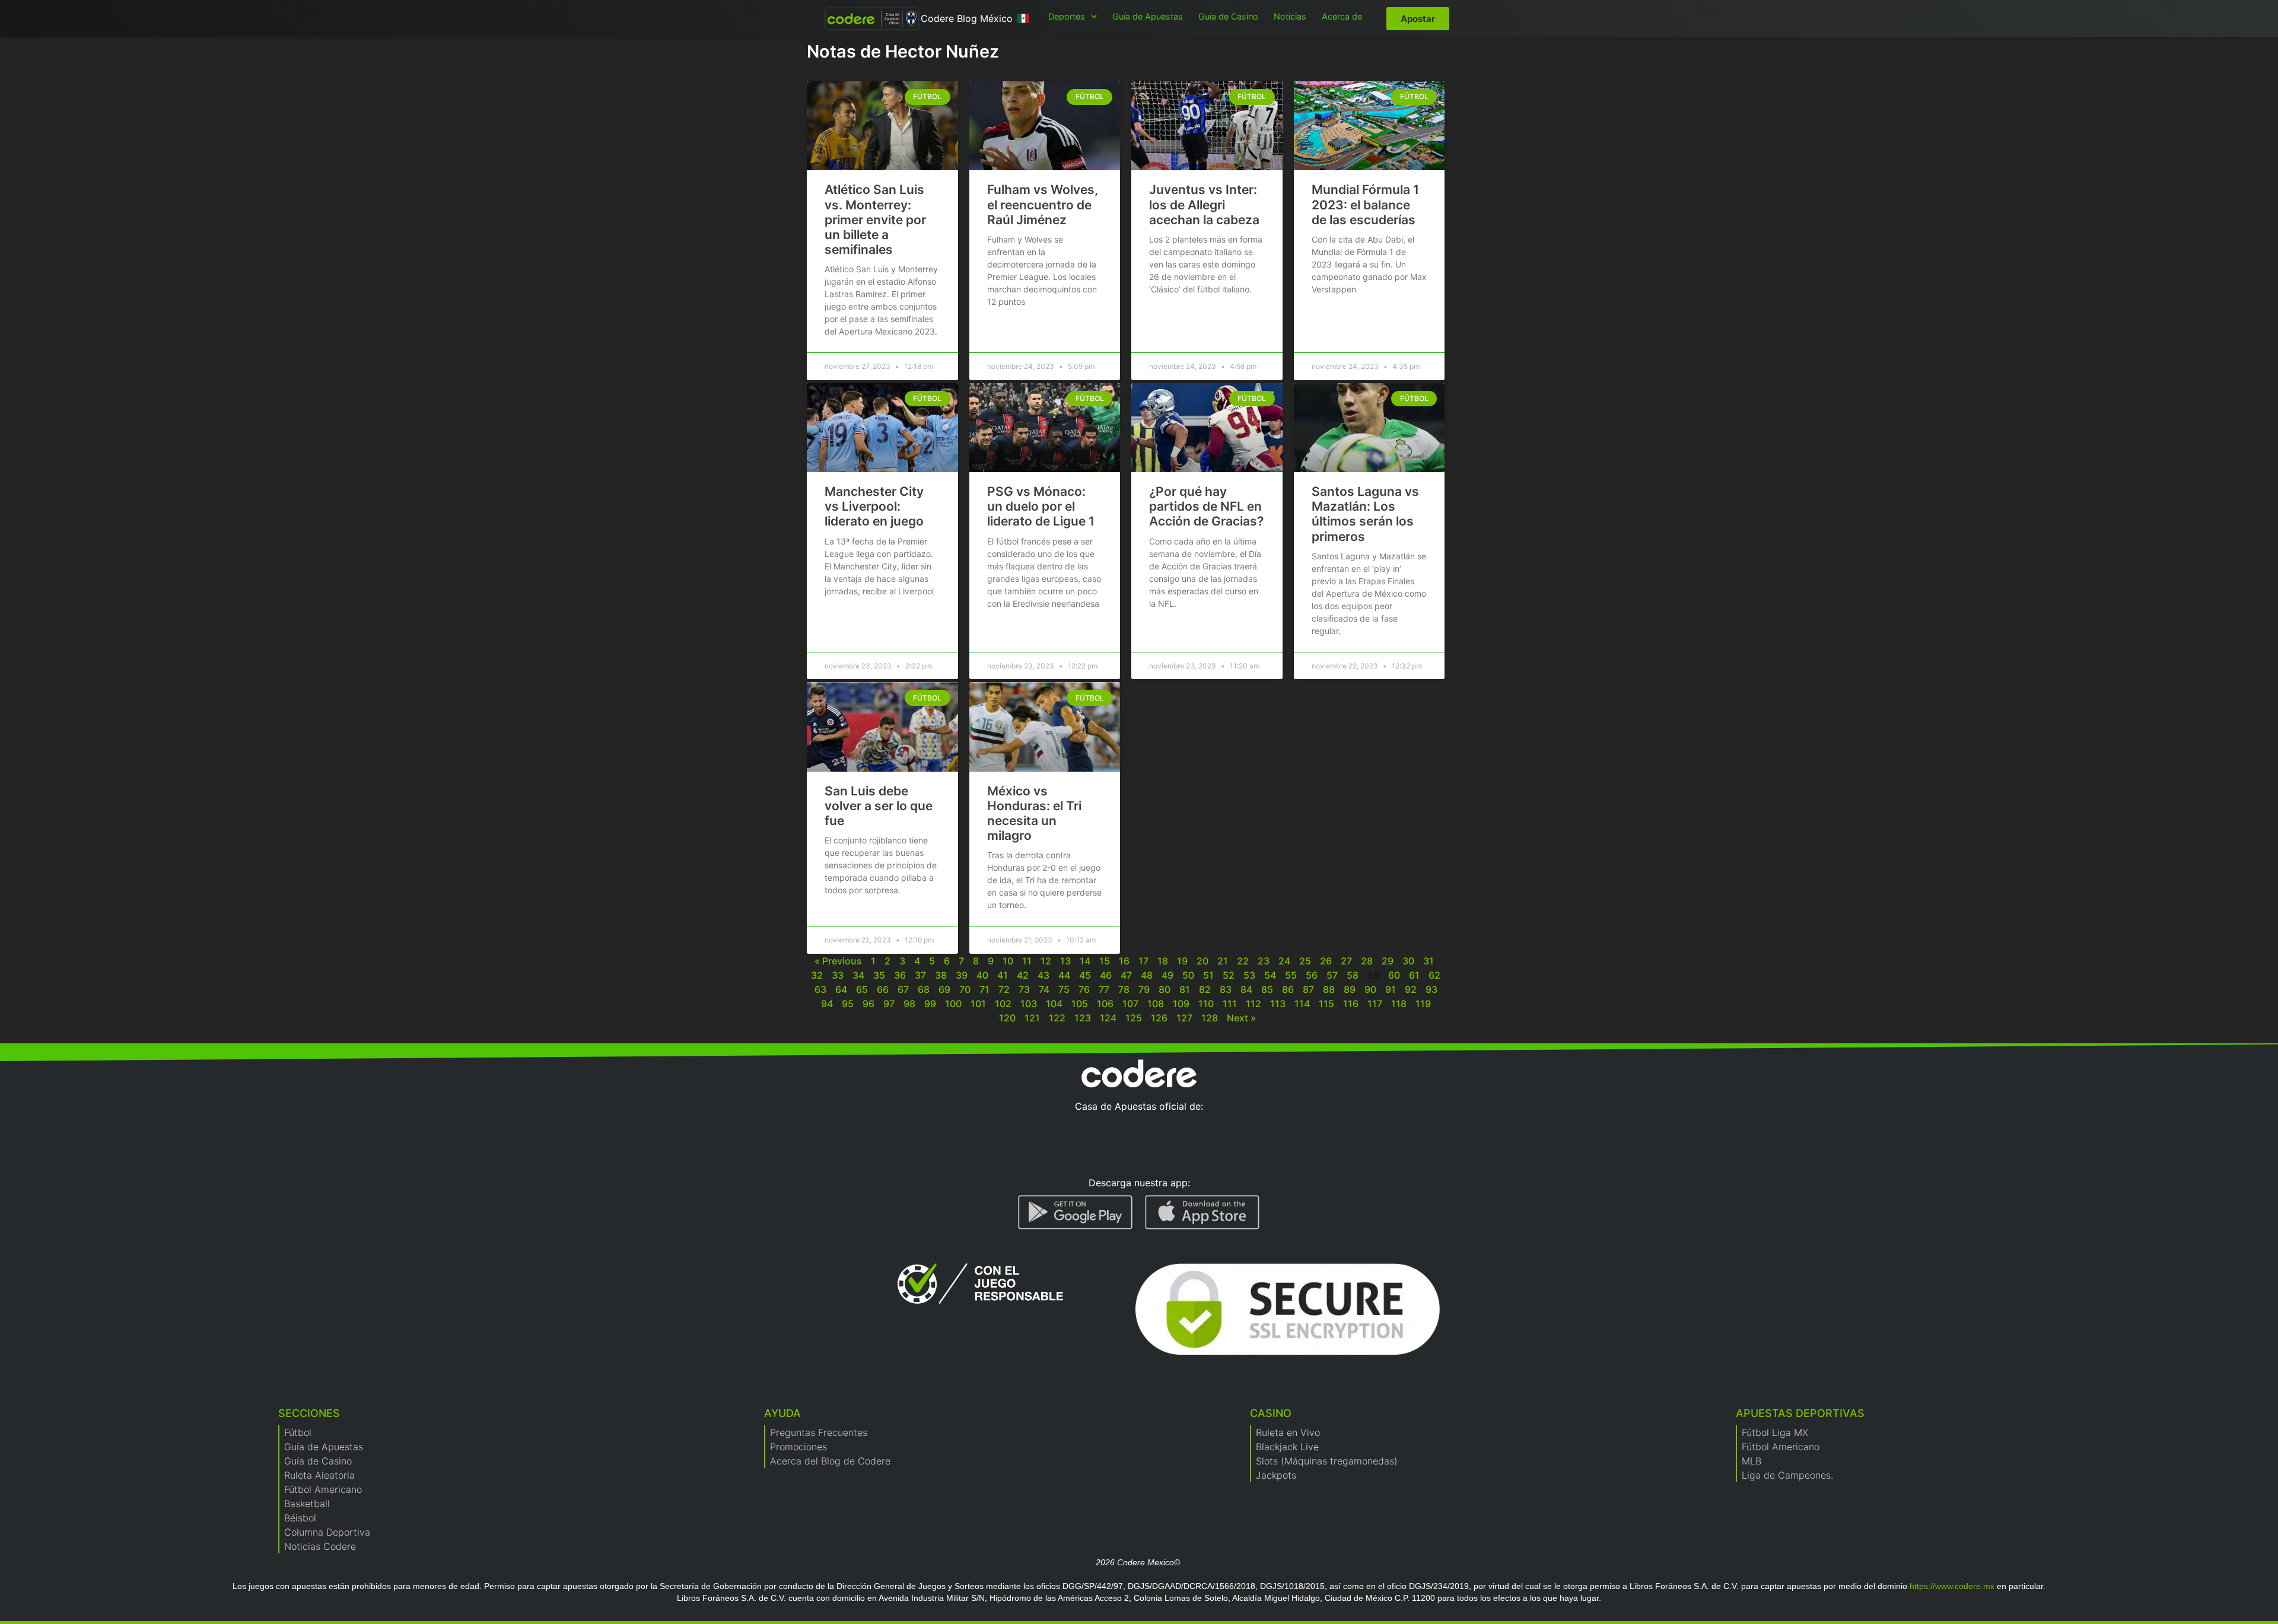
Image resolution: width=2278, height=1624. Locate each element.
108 (1156, 1004)
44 (1064, 975)
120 (1007, 1018)
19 (1182, 961)
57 (1332, 975)
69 (944, 989)
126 (1159, 1018)
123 (1083, 1018)
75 (1064, 989)
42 (1023, 975)
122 (1057, 1018)
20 (1202, 961)
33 (838, 975)
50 (1188, 975)
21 (1223, 961)
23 (1264, 961)
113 (1278, 1004)
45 (1085, 975)
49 (1167, 975)
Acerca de (1342, 16)
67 (903, 989)
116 (1351, 1004)
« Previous (838, 961)
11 (1027, 961)
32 (817, 975)
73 (1024, 989)
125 (1134, 1018)
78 (1124, 989)
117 (1375, 1004)
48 (1147, 975)
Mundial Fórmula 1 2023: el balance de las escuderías (1365, 204)
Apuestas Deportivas (1800, 1413)
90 (1370, 989)
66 (883, 989)
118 (1399, 1004)
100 (953, 1004)
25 (1305, 961)
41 (1003, 975)
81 (1185, 989)
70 (965, 989)
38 (941, 975)
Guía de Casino (1228, 16)
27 (1346, 961)
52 (1229, 975)
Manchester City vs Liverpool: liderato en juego (874, 506)
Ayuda (782, 1413)
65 (862, 989)
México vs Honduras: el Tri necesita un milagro (1034, 813)
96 (868, 1004)
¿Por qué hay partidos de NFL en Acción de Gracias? (1206, 506)
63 (820, 989)
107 (1130, 1004)
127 (1184, 1018)
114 (1302, 1004)
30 (1408, 961)
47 (1126, 975)
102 (1003, 1004)
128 (1210, 1018)
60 (1394, 975)
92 (1411, 989)
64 (841, 989)
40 (982, 975)
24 (1284, 961)
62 (1434, 975)
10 (1008, 961)
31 (1428, 961)
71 (984, 989)
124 (1108, 1018)
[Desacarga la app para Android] (1076, 1212)
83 (1226, 989)
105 (1080, 1004)
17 (1143, 961)
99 (930, 1004)
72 (1004, 989)
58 (1353, 975)
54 (1270, 975)
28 (1367, 961)
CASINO (1271, 1413)
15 (1105, 961)
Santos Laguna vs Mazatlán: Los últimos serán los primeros (1365, 514)
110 (1206, 1004)
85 (1267, 989)
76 (1084, 989)
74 (1044, 989)
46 (1106, 975)
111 (1230, 1004)
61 (1414, 975)
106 (1105, 1004)
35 (879, 975)
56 (1312, 975)
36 (900, 975)
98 (909, 1004)
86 (1288, 989)
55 (1291, 975)
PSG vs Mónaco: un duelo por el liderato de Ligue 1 (1041, 506)
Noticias (1290, 16)
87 (1308, 989)
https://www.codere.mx (1952, 1586)
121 (1032, 1018)
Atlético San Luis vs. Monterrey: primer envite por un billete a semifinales (875, 219)
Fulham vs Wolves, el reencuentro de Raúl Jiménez (1043, 204)
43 (1043, 975)
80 (1165, 989)
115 (1326, 1004)
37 (920, 975)
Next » (1241, 1018)
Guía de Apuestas (1148, 16)
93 (1431, 989)
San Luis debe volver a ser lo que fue (879, 806)
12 (1046, 961)
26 (1326, 961)
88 (1329, 989)
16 (1124, 961)
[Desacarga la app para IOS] (1202, 1212)
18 (1163, 961)
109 (1181, 1004)
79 (1144, 989)
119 (1423, 1004)
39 (962, 975)
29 (1388, 961)
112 (1253, 1004)
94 (827, 1004)
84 (1246, 989)
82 (1205, 989)
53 (1249, 975)
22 (1243, 961)
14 (1085, 961)
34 (858, 975)
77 (1104, 989)
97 (889, 1004)
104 (1054, 1004)
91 (1391, 989)
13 (1065, 961)
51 (1208, 975)
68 (924, 989)
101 (978, 1004)
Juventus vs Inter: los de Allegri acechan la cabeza (1204, 204)
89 (1350, 989)
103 (1029, 1004)
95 (848, 1004)
